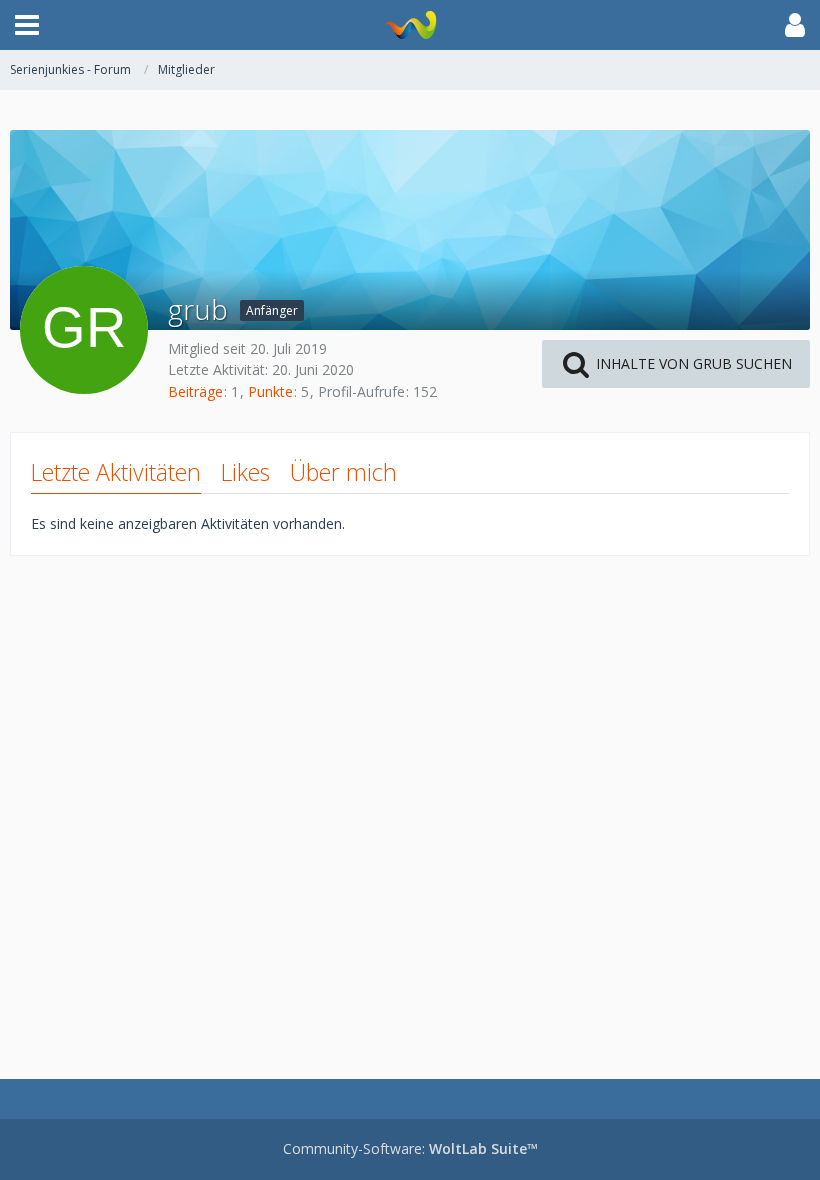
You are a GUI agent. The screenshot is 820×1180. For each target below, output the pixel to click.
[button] (27, 25)
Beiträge (195, 391)
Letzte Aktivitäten (116, 472)
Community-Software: (410, 1148)
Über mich (343, 472)
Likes (245, 472)
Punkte (270, 391)
